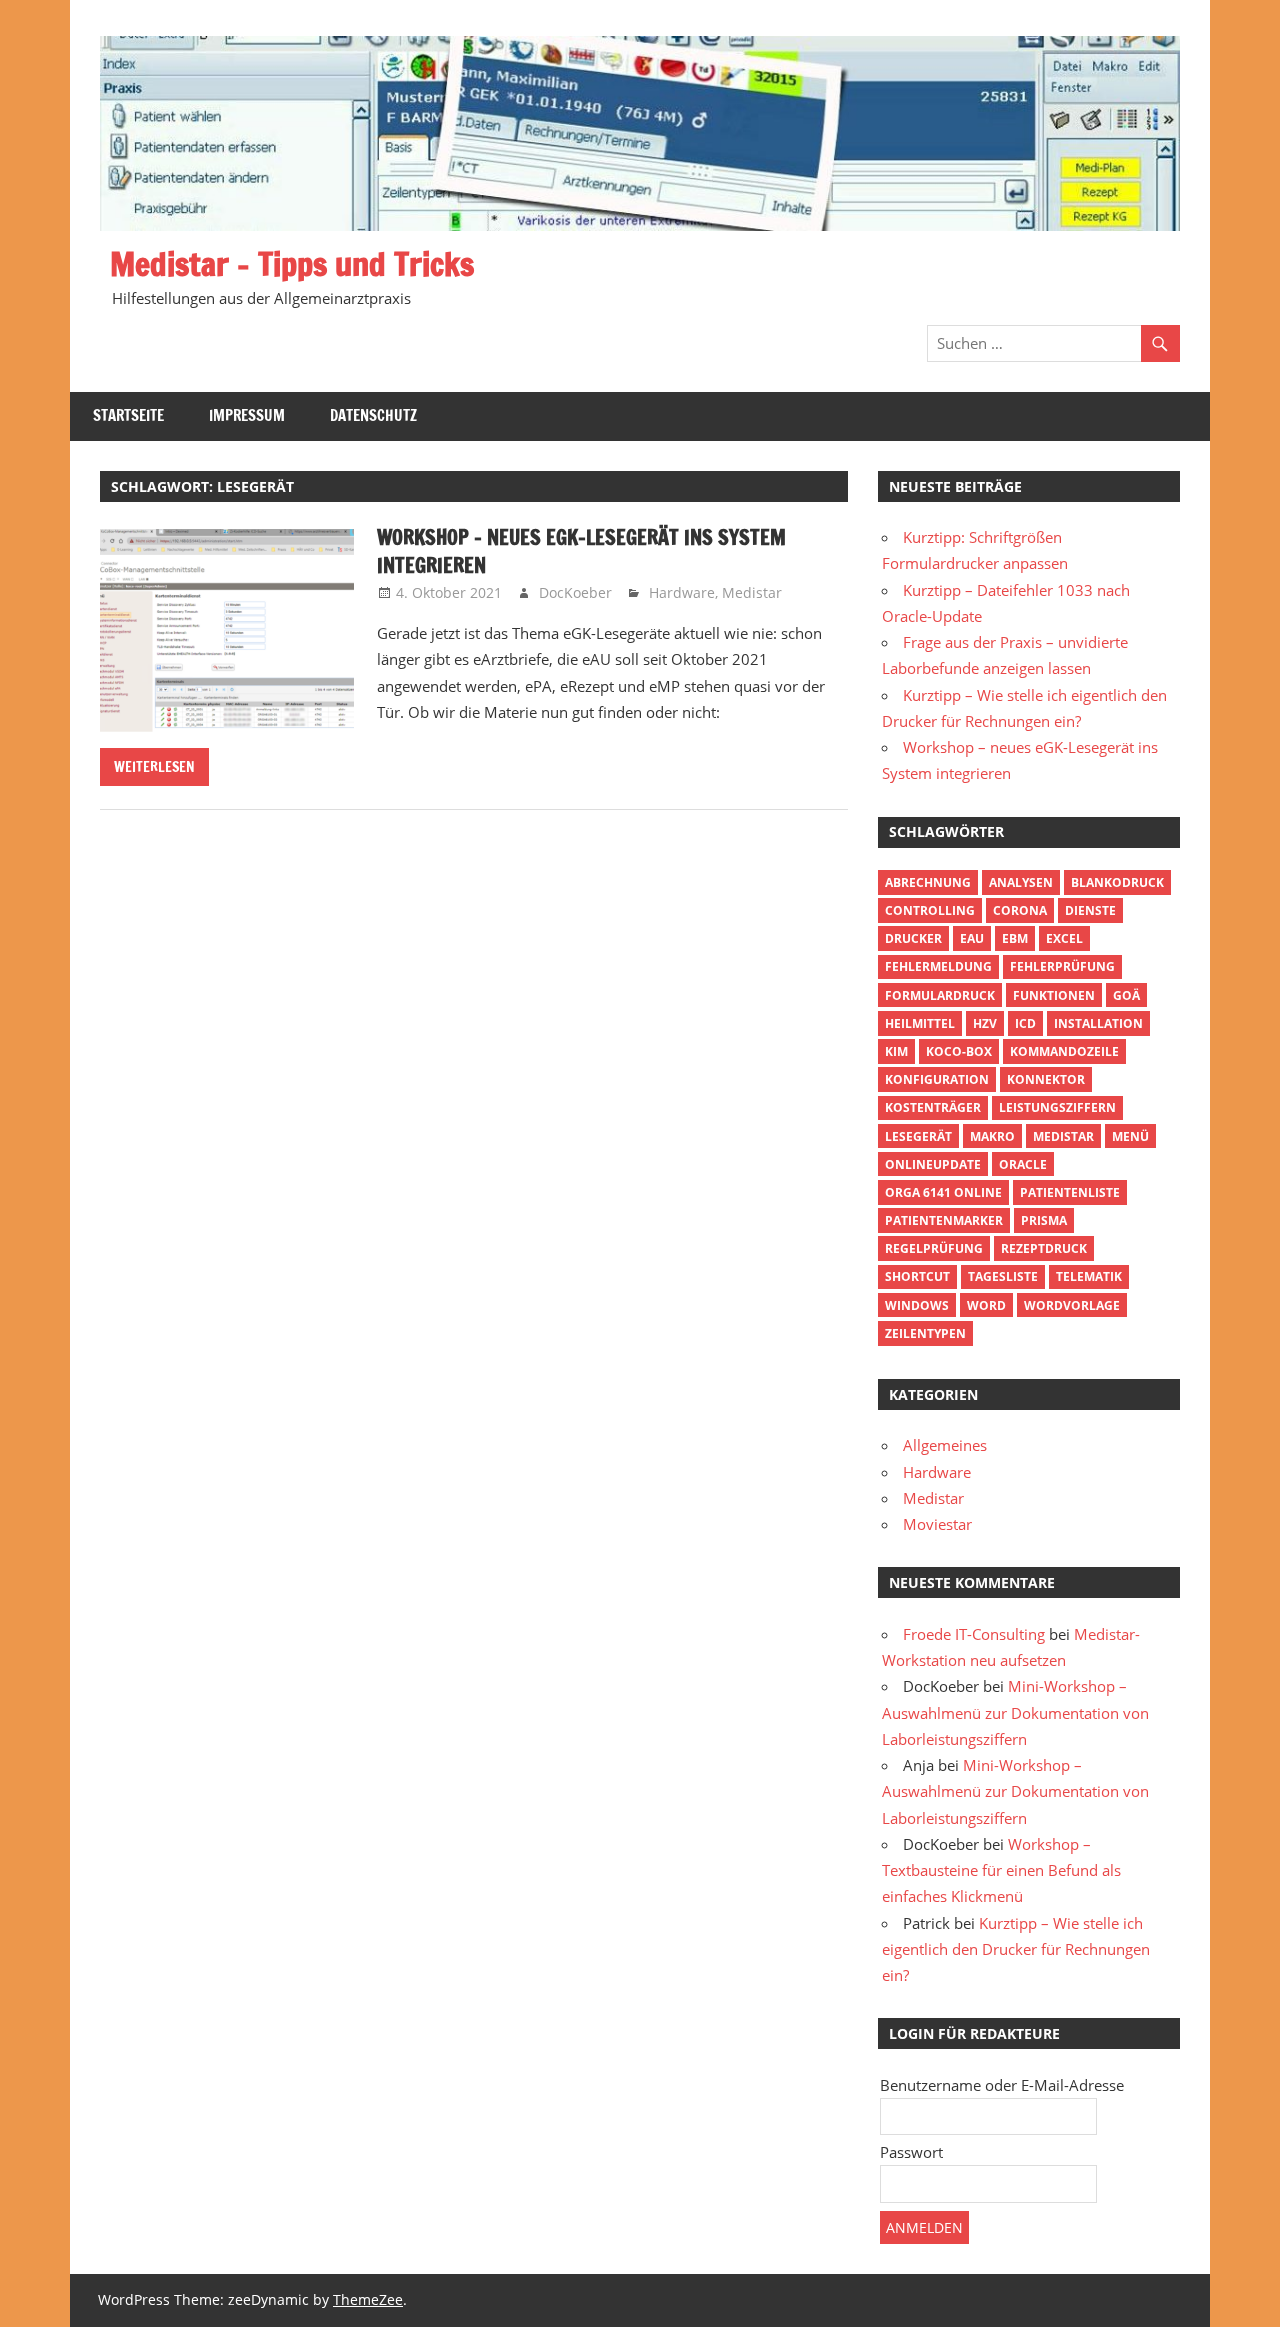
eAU (972, 938)
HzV (985, 1023)
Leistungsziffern (1057, 1107)
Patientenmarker (944, 1220)
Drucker (913, 938)
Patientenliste (1070, 1192)
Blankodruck (1117, 882)
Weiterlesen (154, 767)
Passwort (911, 2152)
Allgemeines (945, 1445)
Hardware (682, 592)
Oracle (1023, 1164)
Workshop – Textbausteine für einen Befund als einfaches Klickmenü (1001, 1870)
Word (986, 1305)
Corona (1020, 910)
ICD (1025, 1023)
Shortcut (917, 1276)
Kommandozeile (1064, 1051)
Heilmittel (920, 1023)
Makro (992, 1136)
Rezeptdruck (1044, 1248)
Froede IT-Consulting (974, 1634)
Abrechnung (928, 882)
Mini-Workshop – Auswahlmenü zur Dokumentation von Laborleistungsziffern (1015, 1712)
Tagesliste (1003, 1276)
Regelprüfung (934, 1248)
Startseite (128, 415)
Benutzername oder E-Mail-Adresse (1002, 2085)
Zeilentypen (925, 1333)
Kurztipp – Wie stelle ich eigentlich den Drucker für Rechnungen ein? (1016, 1949)
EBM (1015, 938)
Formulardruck (940, 995)
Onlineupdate (933, 1164)
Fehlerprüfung (1062, 966)
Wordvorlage (1072, 1305)
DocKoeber (575, 592)
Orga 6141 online (943, 1192)
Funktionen (1054, 995)
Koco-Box (959, 1051)
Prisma (1044, 1220)
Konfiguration (937, 1079)
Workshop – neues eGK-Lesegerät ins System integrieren (581, 551)
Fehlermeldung (938, 966)
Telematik (1089, 1276)
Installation (1098, 1023)
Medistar (752, 592)
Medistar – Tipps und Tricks (292, 264)
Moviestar (937, 1524)
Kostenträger (933, 1107)
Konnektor (1046, 1079)
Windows (917, 1305)
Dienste (1090, 910)
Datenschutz (373, 415)
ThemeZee (368, 2299)
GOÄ (1126, 995)
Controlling (930, 910)
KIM (896, 1051)
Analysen (1021, 882)
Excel (1064, 938)
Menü (1130, 1136)
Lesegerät (918, 1136)
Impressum (247, 415)
